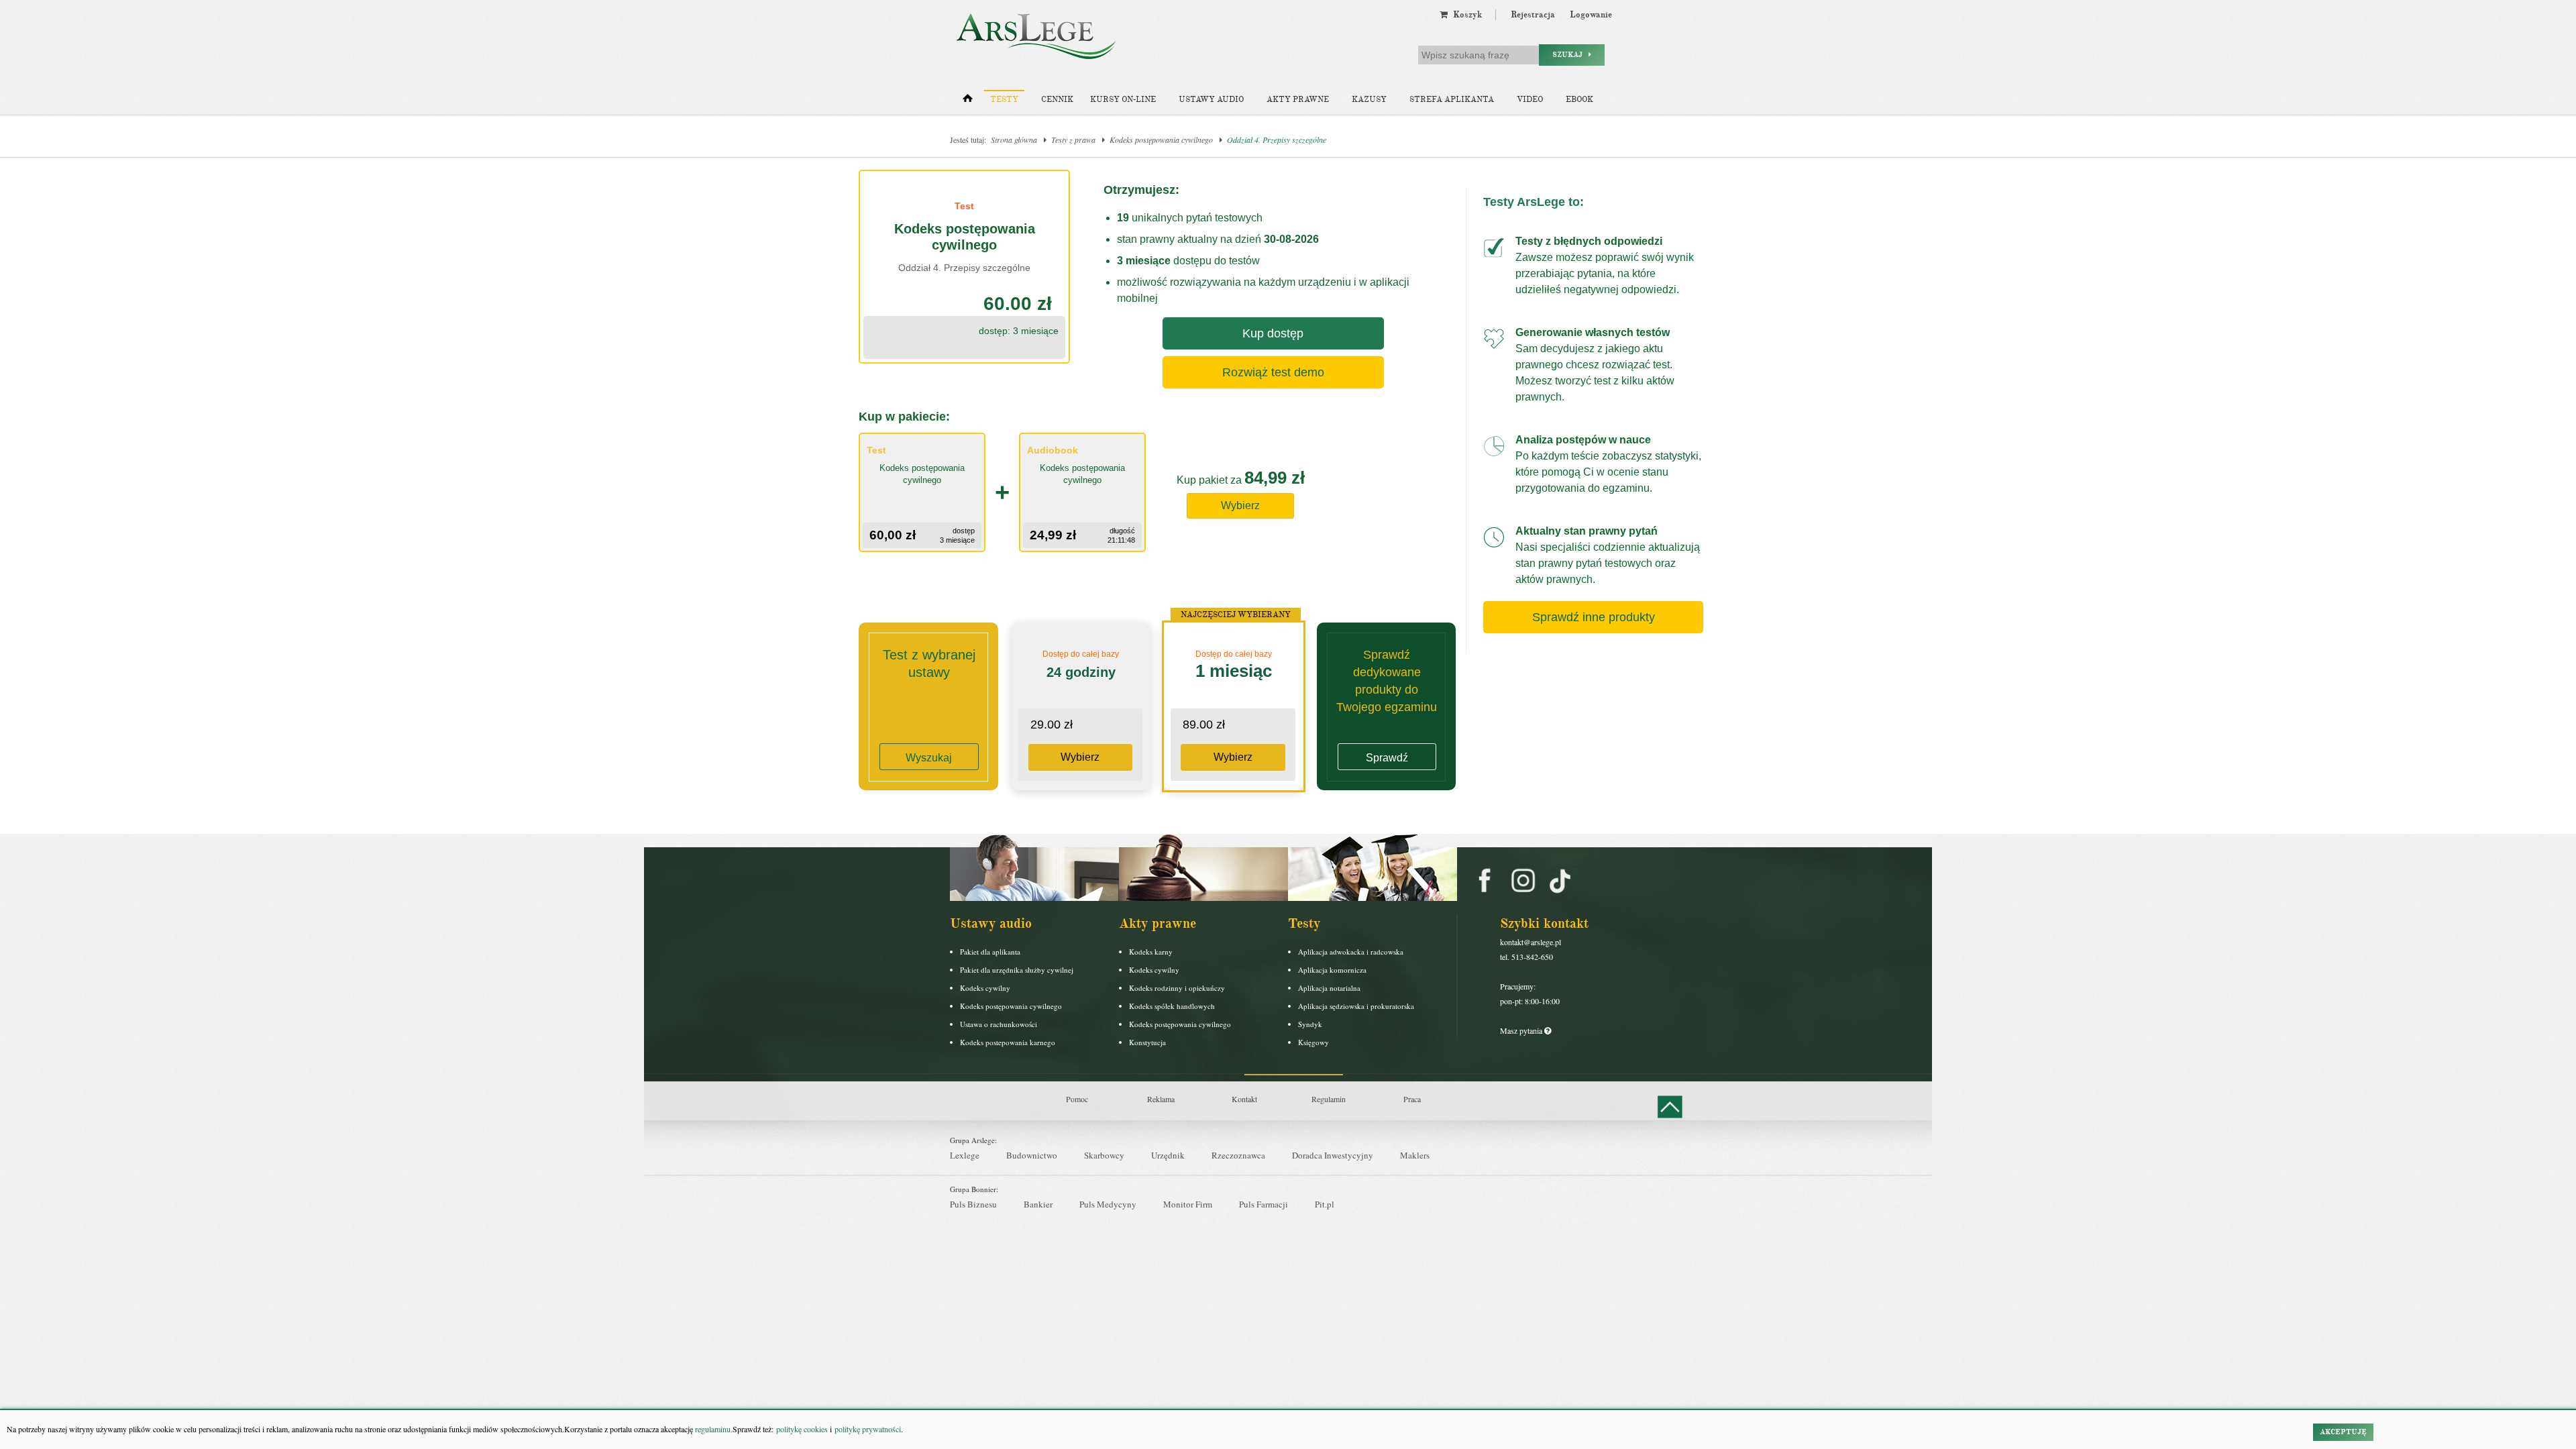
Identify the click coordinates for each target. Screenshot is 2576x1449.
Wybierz (1240, 505)
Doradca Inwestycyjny (1333, 1155)
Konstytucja (1147, 1042)
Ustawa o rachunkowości (999, 1024)
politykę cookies (802, 1429)
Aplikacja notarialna (1329, 988)
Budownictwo (1032, 1155)
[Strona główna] (968, 101)
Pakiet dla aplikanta (990, 952)
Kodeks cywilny (985, 988)
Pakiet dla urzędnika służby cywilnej (1017, 970)
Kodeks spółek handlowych (1172, 1006)
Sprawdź (1387, 758)
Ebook (1579, 100)
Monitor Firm (1188, 1204)
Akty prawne (1298, 100)
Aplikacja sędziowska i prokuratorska (1356, 1006)
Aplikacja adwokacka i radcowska (1351, 952)
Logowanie (1591, 15)
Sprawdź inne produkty (1594, 617)
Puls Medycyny (1108, 1204)
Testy (1004, 100)
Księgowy (1313, 1042)
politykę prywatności (868, 1429)
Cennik (1057, 100)
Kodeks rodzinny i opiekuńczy (1177, 988)
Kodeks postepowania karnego (1008, 1042)
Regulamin (1329, 1099)
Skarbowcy (1104, 1155)
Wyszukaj (929, 758)
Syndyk (1310, 1024)
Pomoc (1077, 1099)
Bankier (1038, 1204)
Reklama (1161, 1099)
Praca (1412, 1099)
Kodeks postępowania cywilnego (1161, 140)
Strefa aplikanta (1452, 100)
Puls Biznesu (973, 1204)
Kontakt (1244, 1099)
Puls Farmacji (1264, 1204)
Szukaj (1570, 55)
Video (1530, 100)
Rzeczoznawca (1238, 1155)
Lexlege (965, 1155)
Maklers (1415, 1155)
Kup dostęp (1273, 333)
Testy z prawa (1073, 140)
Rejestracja (1533, 15)
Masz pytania (1522, 1030)
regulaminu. (713, 1429)
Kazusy (1369, 100)
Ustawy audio (1211, 100)
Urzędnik (1168, 1155)
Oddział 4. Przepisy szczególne (1277, 140)
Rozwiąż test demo (1273, 372)
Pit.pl (1325, 1204)
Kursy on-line (1123, 100)
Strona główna (1014, 140)
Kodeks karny (1151, 952)
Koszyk (1465, 15)
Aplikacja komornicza (1332, 970)
